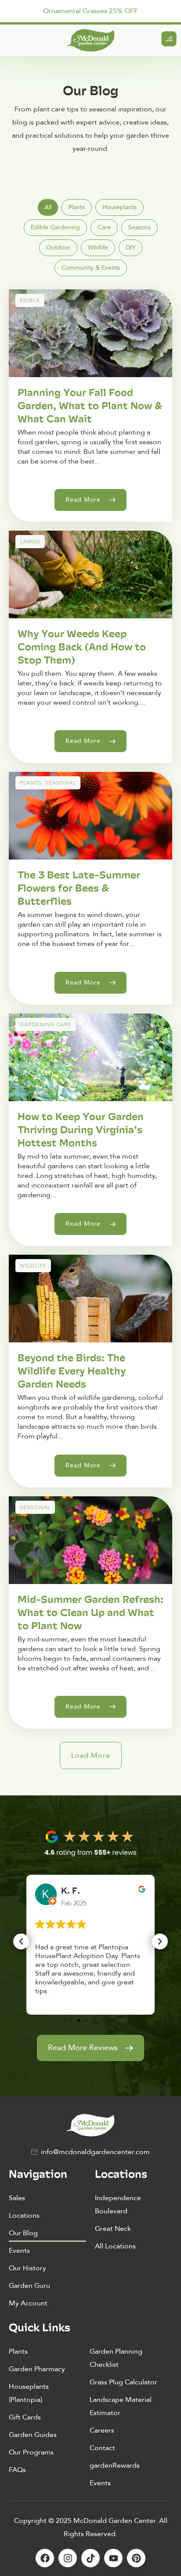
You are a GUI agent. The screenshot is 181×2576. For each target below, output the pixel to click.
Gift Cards (25, 2417)
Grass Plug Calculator (123, 2382)
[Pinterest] (136, 2558)
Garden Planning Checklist (116, 2358)
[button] (91, 1755)
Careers (102, 2430)
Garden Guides (33, 2435)
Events (19, 2251)
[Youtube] (113, 2558)
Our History (27, 2268)
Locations (24, 2216)
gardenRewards (115, 2465)
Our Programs (31, 2452)
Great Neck (113, 2229)
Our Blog (23, 2233)
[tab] (48, 207)
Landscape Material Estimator (121, 2406)
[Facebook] (45, 2558)
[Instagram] (68, 2558)
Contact (102, 2448)
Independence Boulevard (118, 2205)
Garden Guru (29, 2286)
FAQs (17, 2470)
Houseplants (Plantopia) (29, 2393)
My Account (28, 2303)
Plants (18, 2351)
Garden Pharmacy (37, 2369)
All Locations (115, 2246)
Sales (17, 2198)
